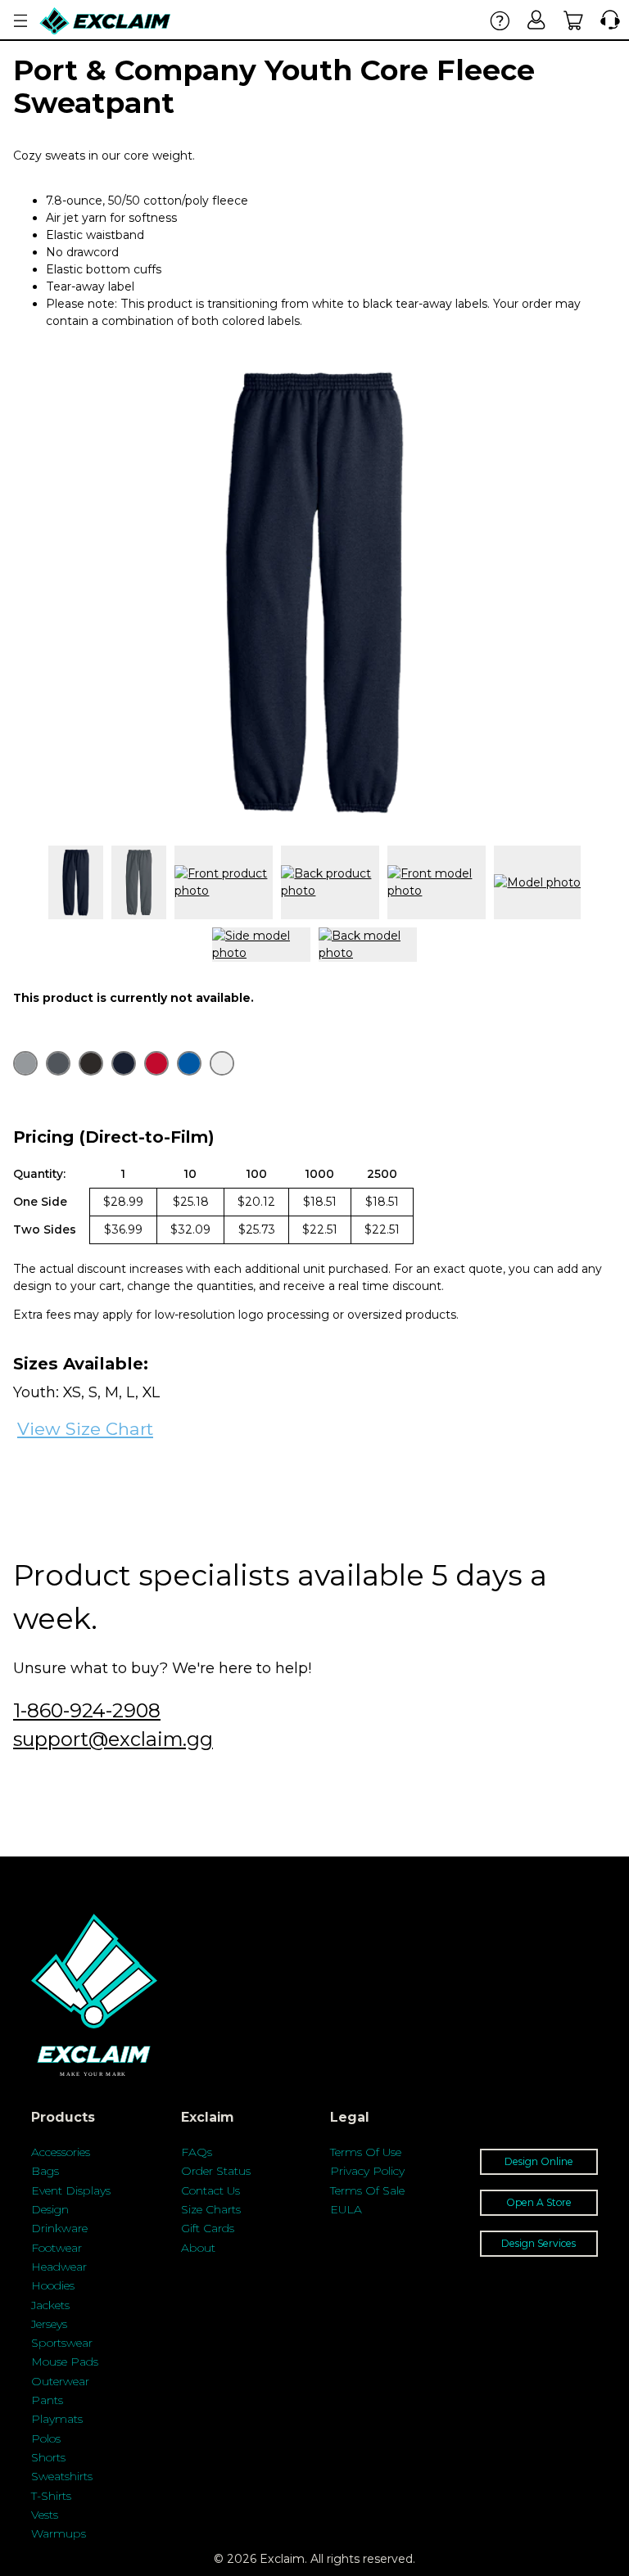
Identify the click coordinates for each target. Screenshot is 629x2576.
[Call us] (606, 20)
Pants (47, 2400)
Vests (45, 2515)
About (198, 2248)
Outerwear (60, 2381)
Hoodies (53, 2285)
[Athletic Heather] (25, 1063)
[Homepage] (106, 21)
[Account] (537, 20)
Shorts (48, 2457)
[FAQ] (500, 20)
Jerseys (49, 2324)
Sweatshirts (62, 2476)
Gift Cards (208, 2228)
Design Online (539, 2161)
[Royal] (189, 1063)
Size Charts (211, 2209)
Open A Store (539, 2202)
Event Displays (71, 2190)
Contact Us (210, 2190)
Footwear (57, 2248)
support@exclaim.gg (113, 1739)
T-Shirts (51, 2496)
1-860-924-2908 (87, 1710)
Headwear (59, 2267)
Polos (46, 2438)
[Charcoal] (58, 1063)
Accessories (61, 2152)
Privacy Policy (367, 2171)
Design (50, 2209)
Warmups (59, 2533)
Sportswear (62, 2343)
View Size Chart (85, 1429)
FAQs (197, 2152)
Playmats (57, 2419)
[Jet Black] (91, 1063)
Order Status (216, 2171)
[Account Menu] (20, 21)
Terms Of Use (366, 2152)
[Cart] (574, 20)
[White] (222, 1063)
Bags (45, 2171)
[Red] (156, 1063)
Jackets (50, 2305)
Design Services (538, 2243)
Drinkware (59, 2228)
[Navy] (124, 1063)
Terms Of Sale (367, 2190)
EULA (346, 2209)
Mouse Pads (65, 2362)
